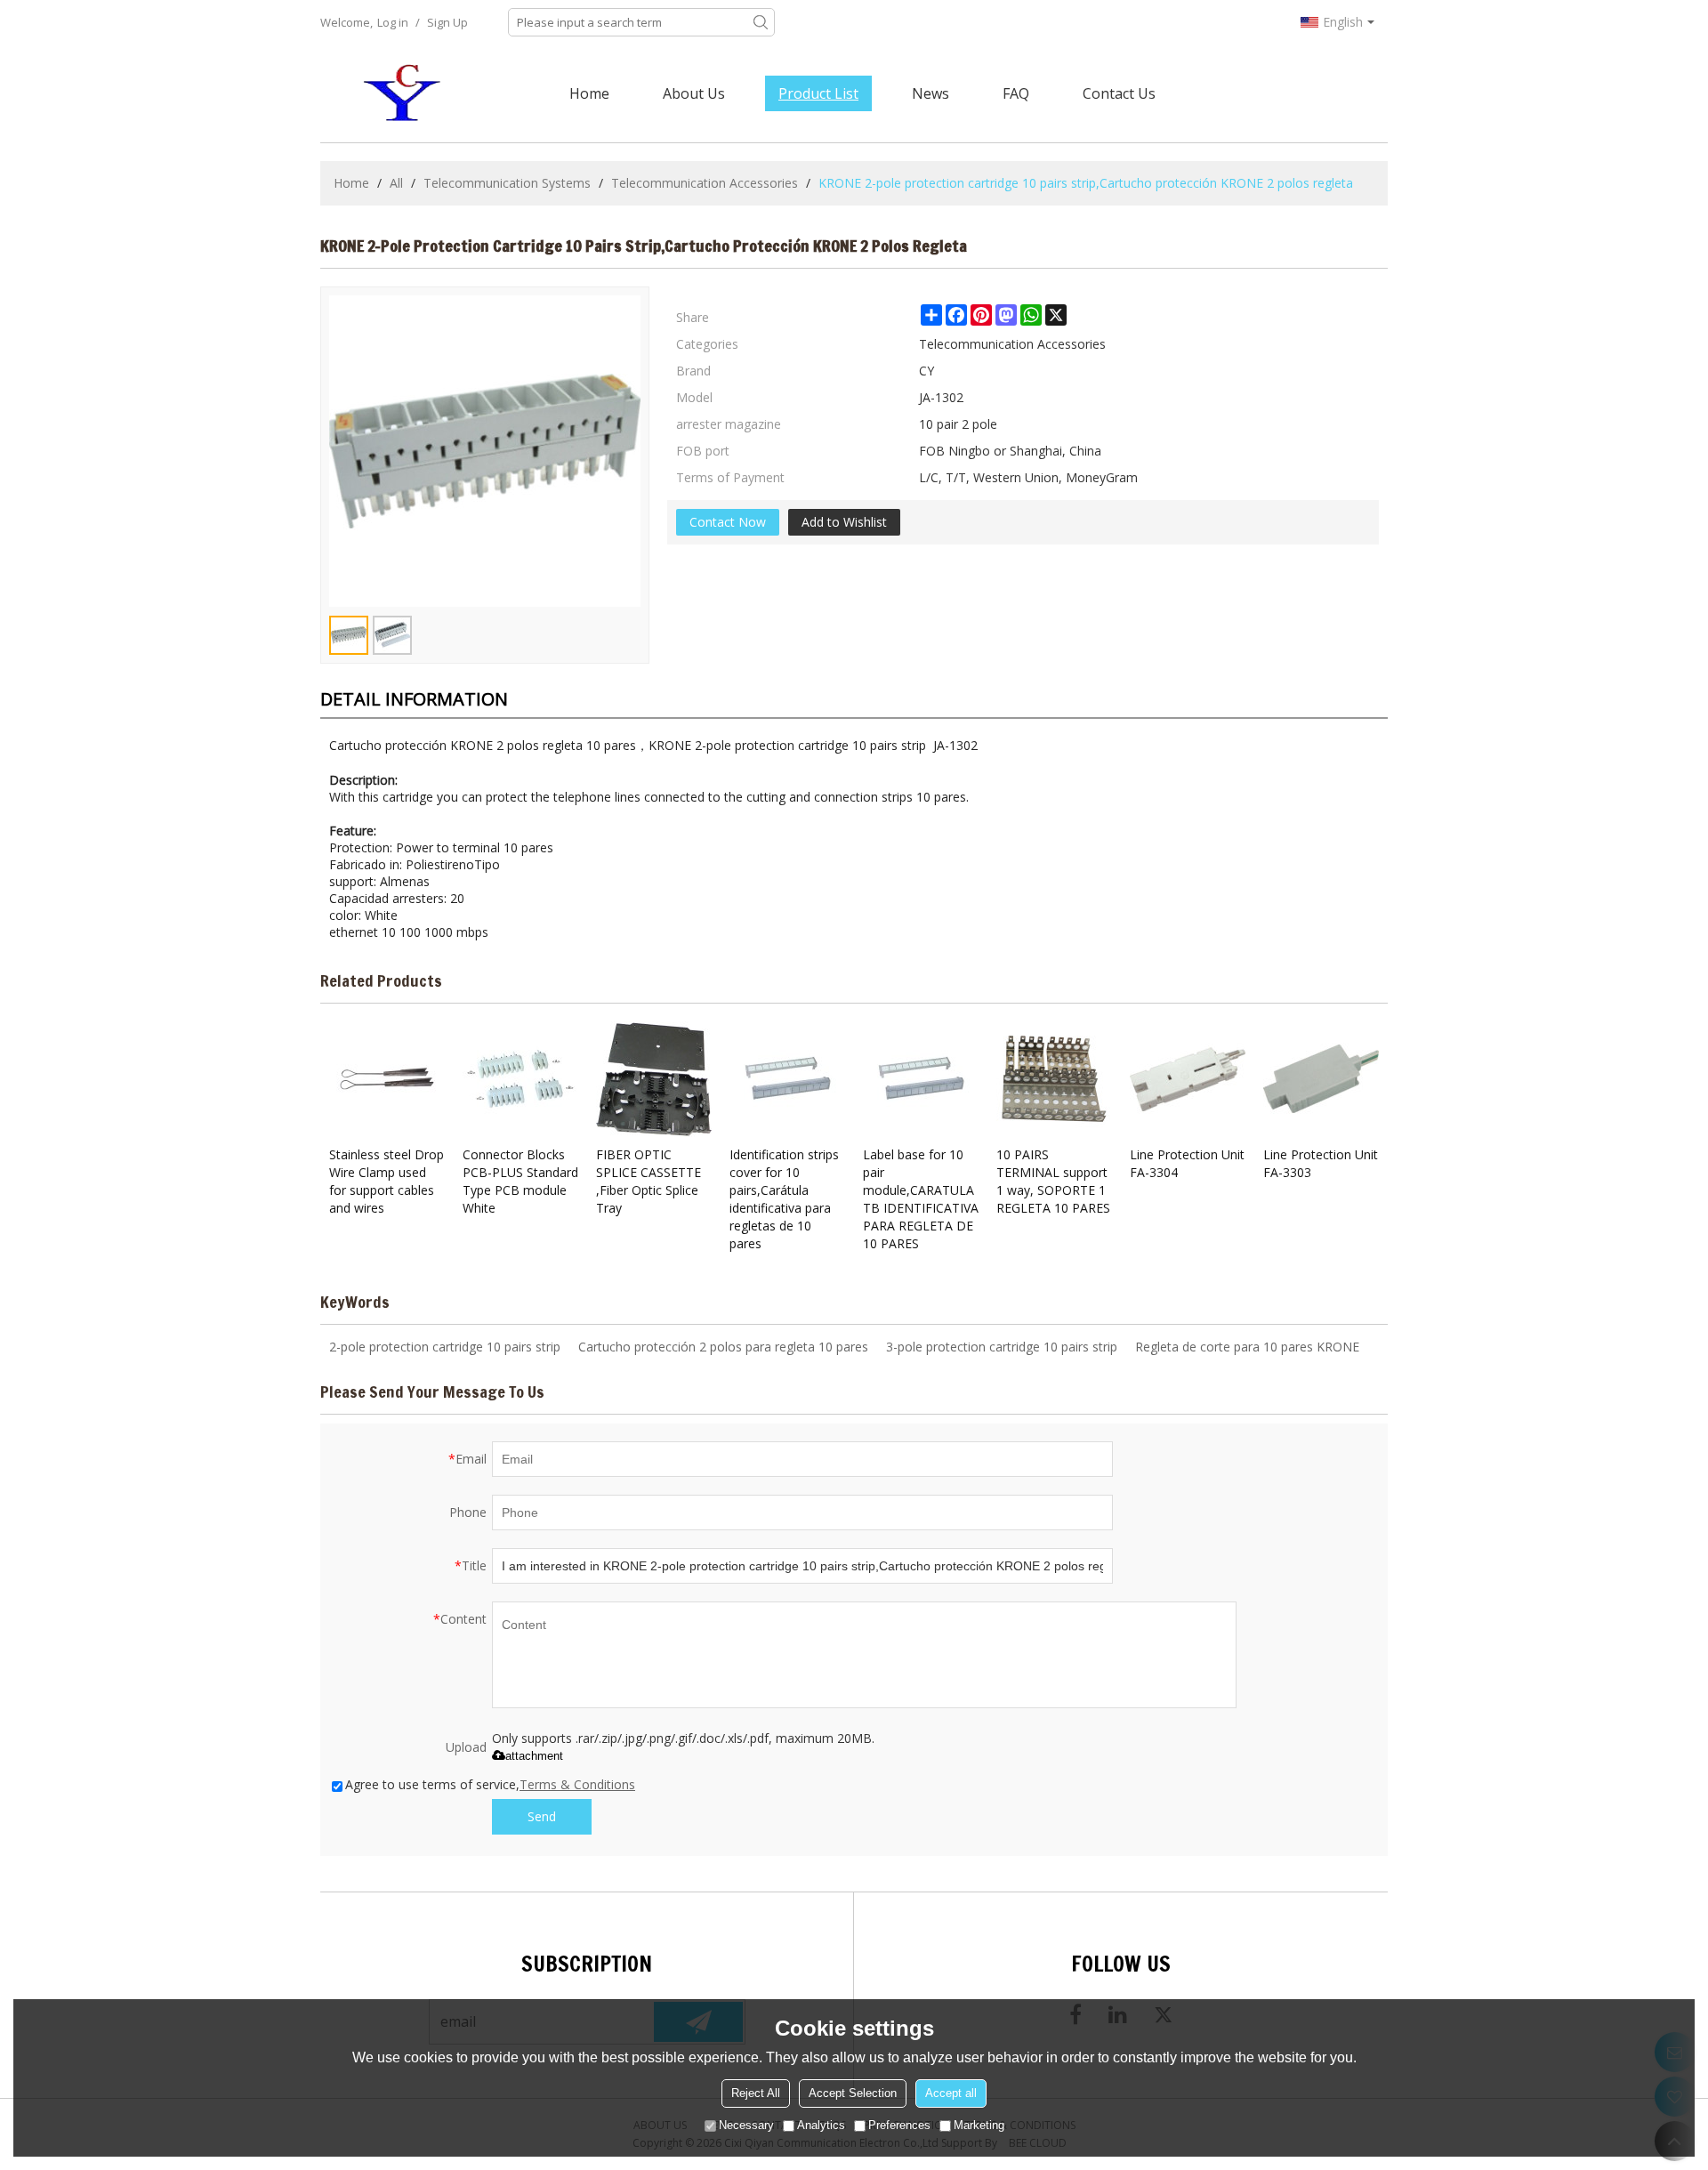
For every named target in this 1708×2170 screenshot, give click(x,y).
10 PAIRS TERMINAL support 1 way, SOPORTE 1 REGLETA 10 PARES (1053, 1181)
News (931, 93)
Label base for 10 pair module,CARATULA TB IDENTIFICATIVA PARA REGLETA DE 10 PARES (921, 1199)
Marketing (979, 2125)
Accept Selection (853, 2093)
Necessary (746, 2125)
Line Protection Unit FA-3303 (1321, 1163)
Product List (818, 93)
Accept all (951, 2093)
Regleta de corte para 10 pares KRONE (1247, 1347)
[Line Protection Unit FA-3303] (1321, 1079)
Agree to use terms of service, (490, 1784)
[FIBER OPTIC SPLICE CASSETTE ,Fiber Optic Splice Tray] (654, 1079)
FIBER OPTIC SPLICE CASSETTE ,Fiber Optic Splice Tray (649, 1181)
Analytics (821, 2125)
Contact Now (728, 522)
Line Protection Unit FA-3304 (1187, 1163)
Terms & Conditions (577, 1784)
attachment (534, 1756)
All (396, 183)
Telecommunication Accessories (705, 183)
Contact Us (1119, 93)
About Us (694, 93)
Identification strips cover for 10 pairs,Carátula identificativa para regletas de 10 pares (784, 1199)
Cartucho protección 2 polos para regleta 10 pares (723, 1347)
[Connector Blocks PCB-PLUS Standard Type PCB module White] (520, 1079)
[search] (761, 22)
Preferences (899, 2125)
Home (589, 93)
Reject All (756, 2093)
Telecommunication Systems (507, 183)
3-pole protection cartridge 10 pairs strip (1002, 1347)
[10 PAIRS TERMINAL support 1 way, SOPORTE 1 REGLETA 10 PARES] (1054, 1079)
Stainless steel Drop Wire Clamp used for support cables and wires (387, 1181)
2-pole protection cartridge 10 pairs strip (445, 1347)
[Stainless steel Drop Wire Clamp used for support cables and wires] (387, 1079)
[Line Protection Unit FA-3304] (1188, 1079)
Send (542, 1816)
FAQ (1016, 93)
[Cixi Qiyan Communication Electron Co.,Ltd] (405, 93)
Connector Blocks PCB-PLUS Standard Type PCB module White (520, 1181)
